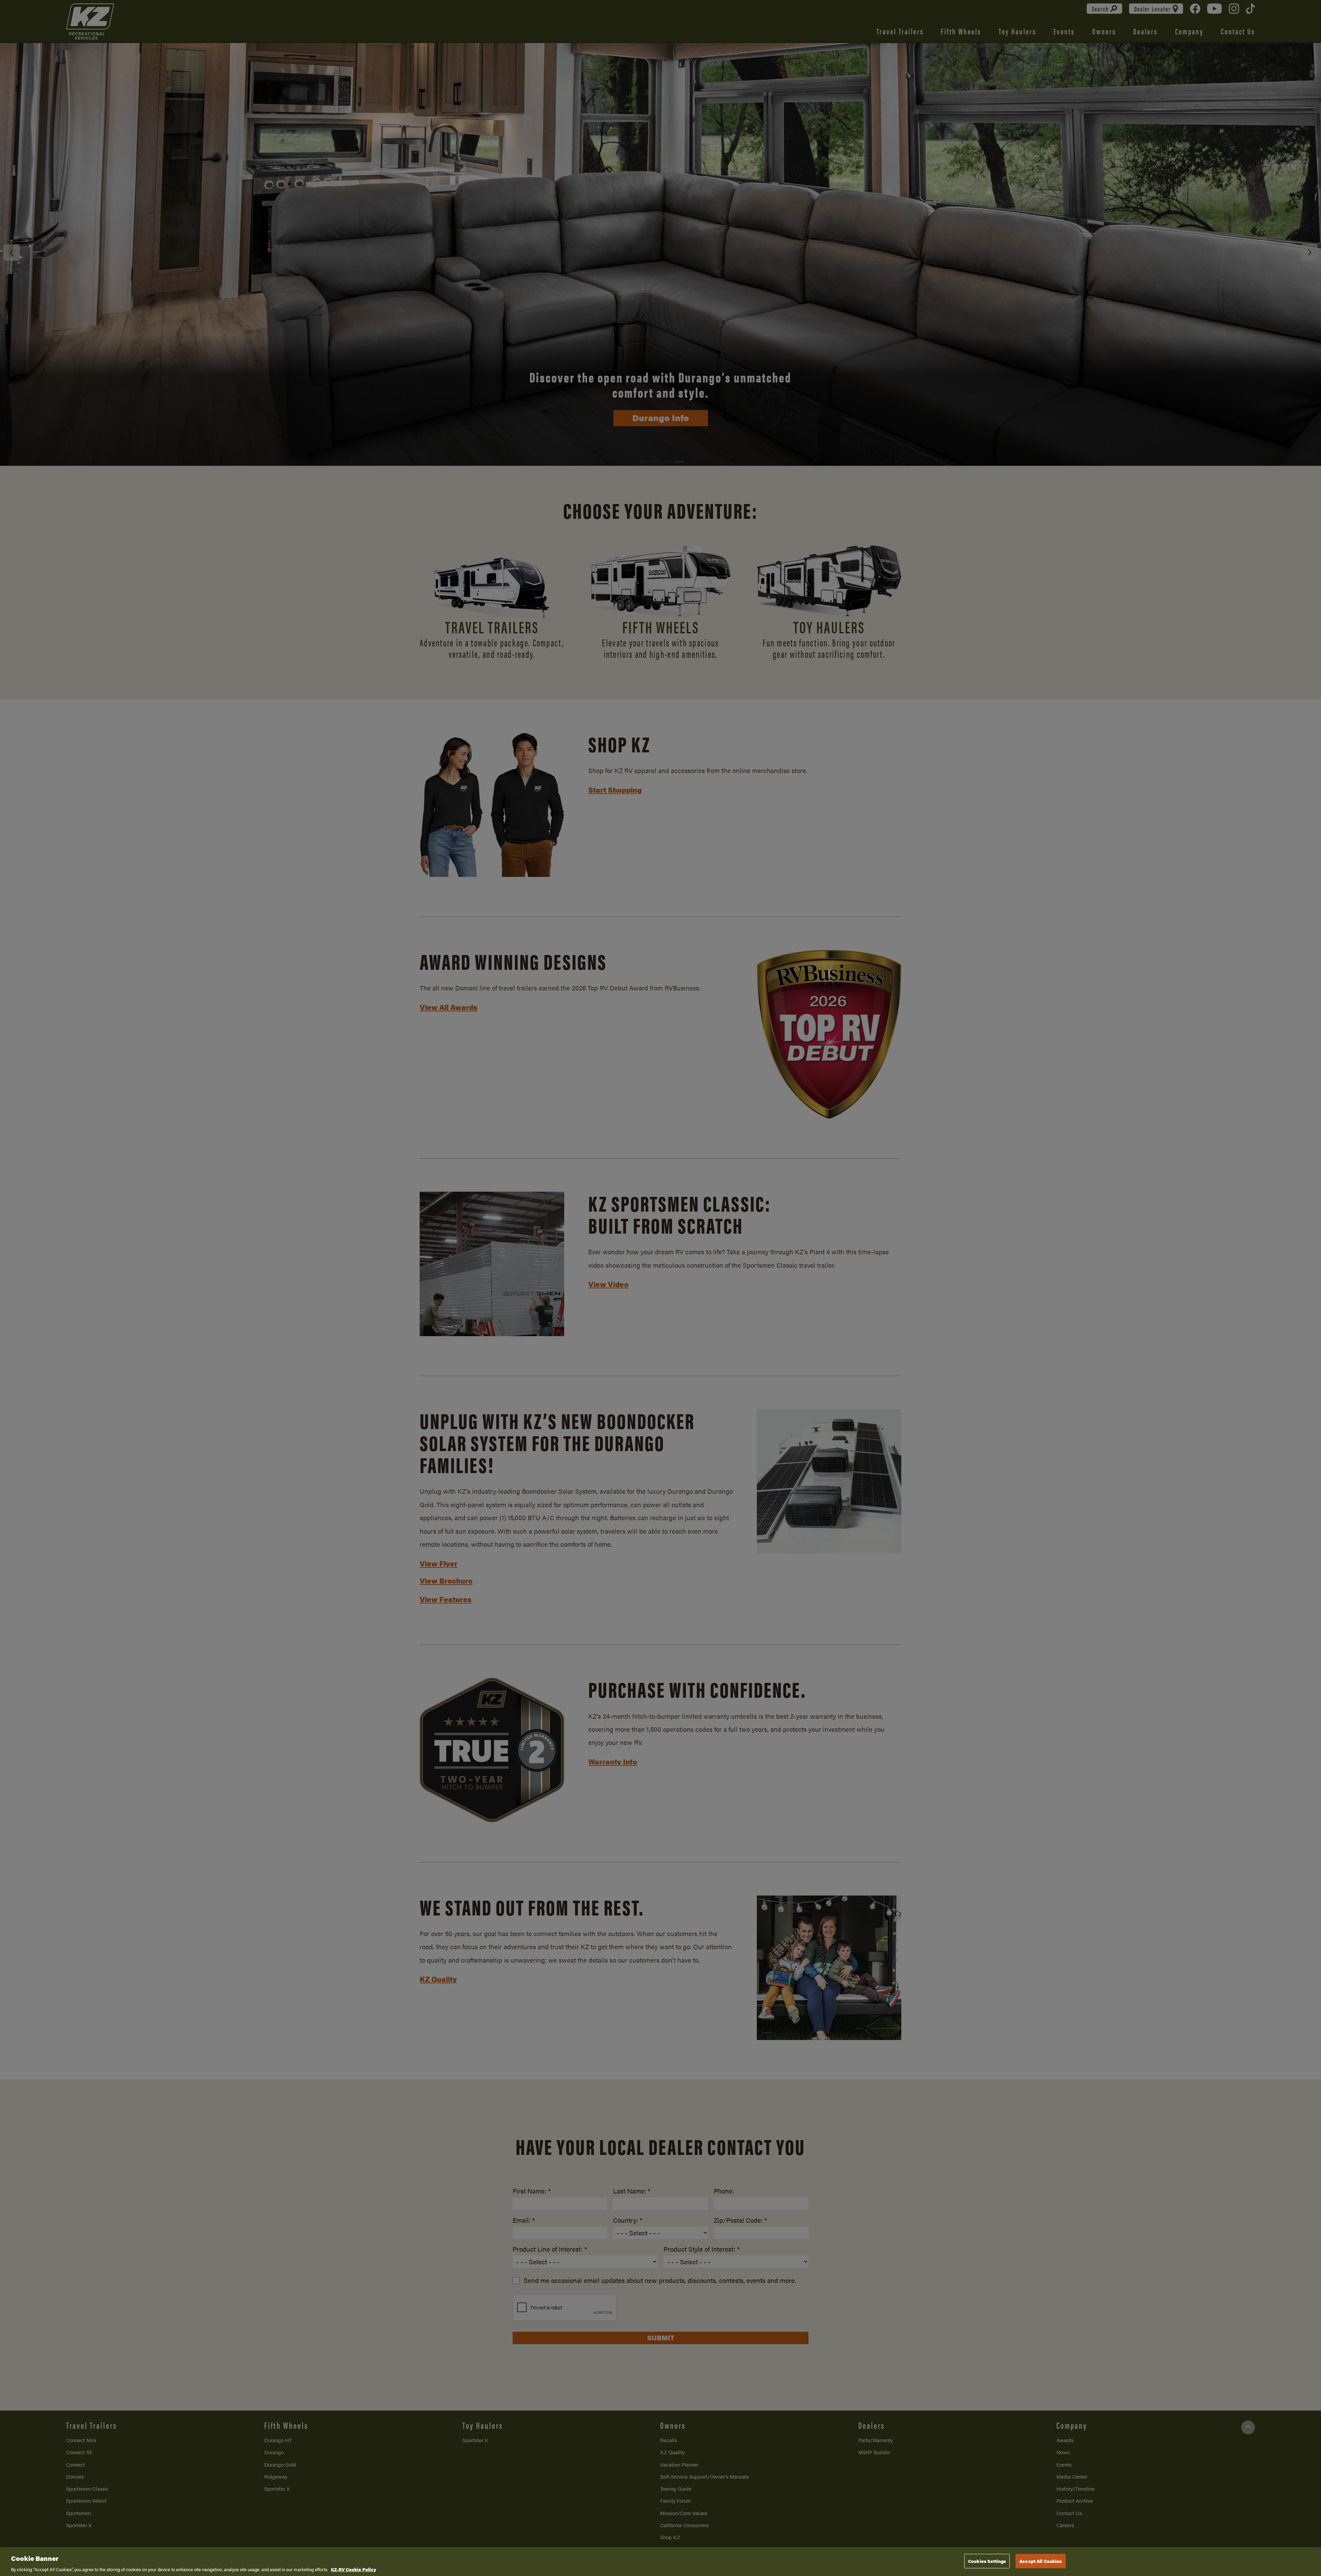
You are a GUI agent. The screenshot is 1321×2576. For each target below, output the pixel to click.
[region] (660, 2562)
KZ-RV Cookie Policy (353, 2569)
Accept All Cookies (1040, 2561)
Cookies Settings (987, 2561)
